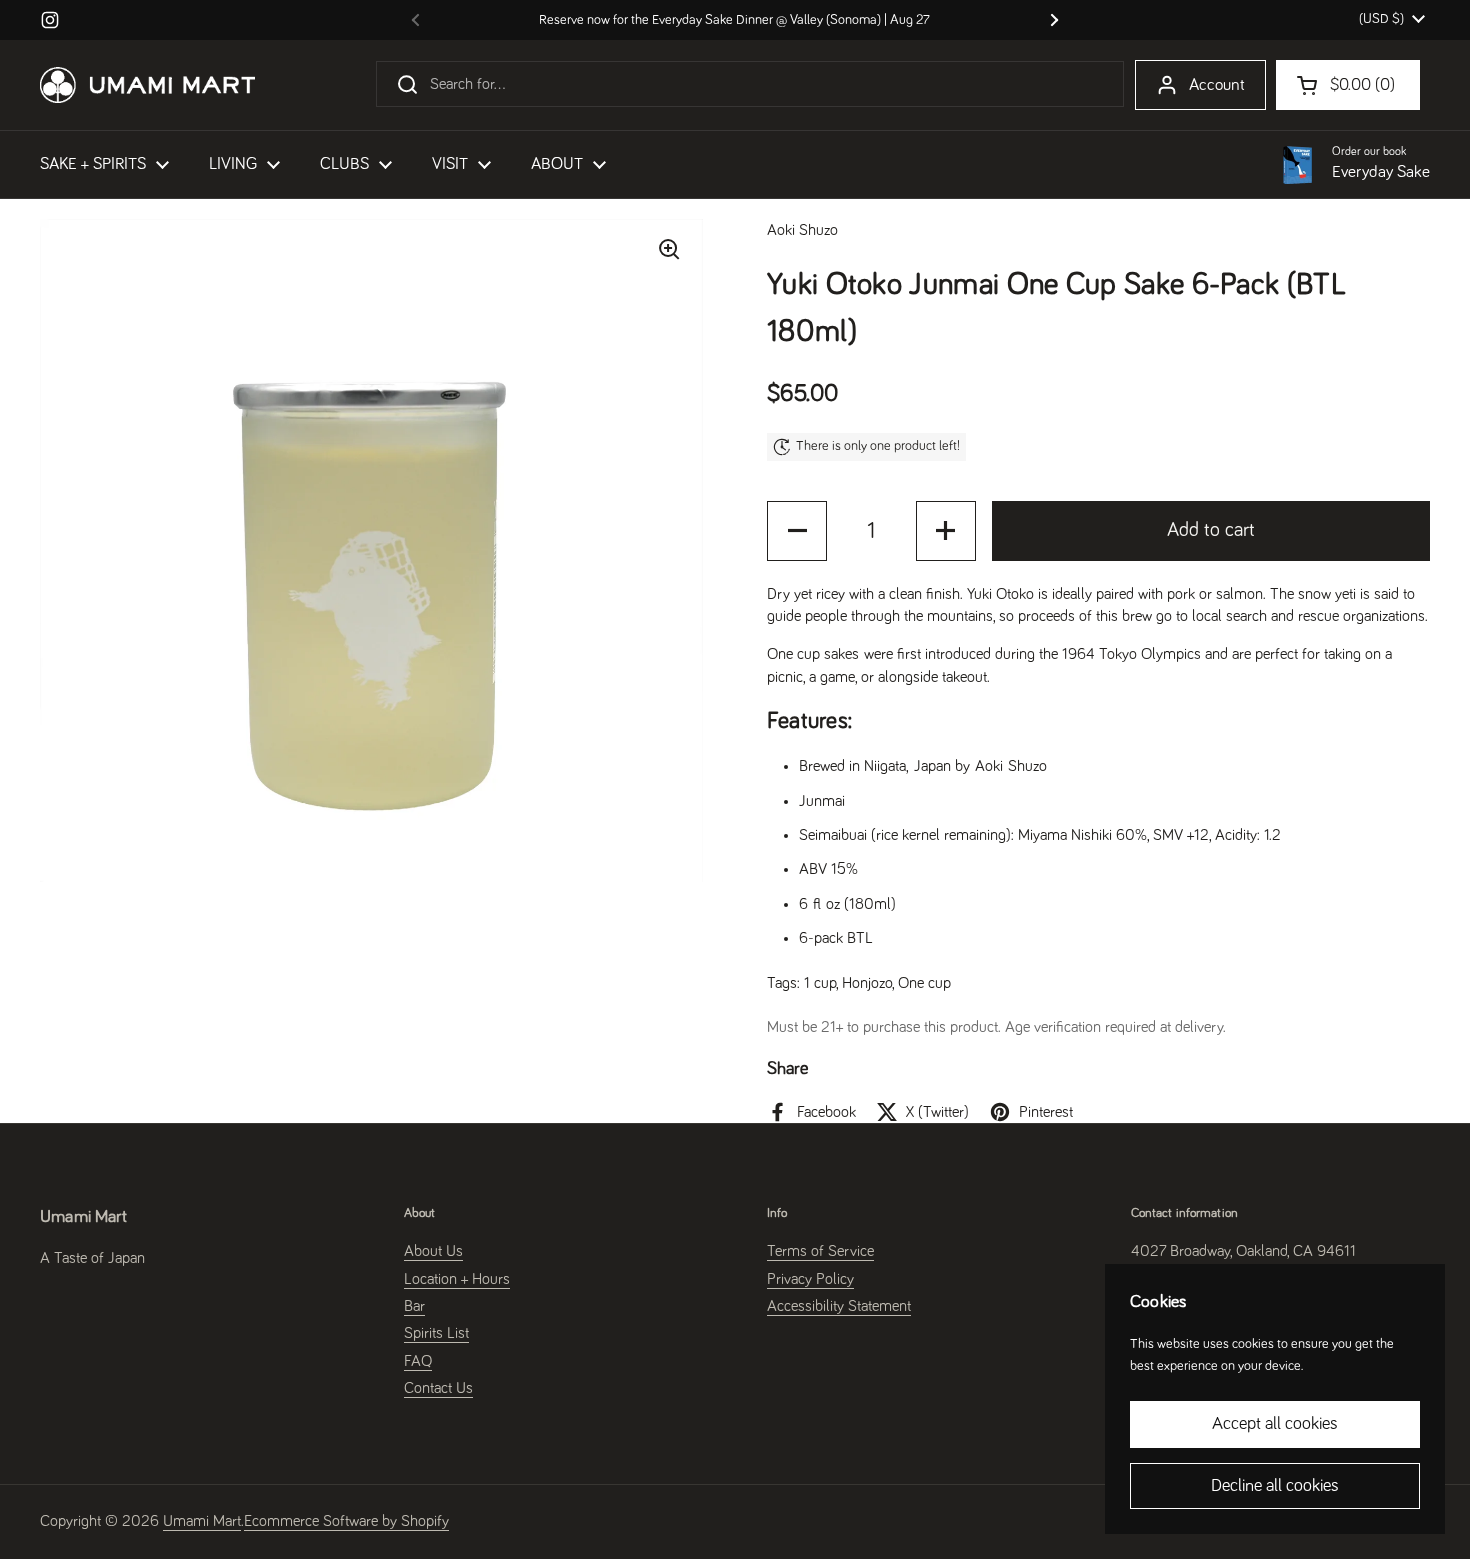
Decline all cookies (1275, 1486)
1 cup (820, 983)
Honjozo (867, 983)
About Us (433, 1251)
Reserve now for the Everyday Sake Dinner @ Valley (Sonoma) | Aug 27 (734, 20)
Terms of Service (820, 1251)
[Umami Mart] (147, 85)
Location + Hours (457, 1279)
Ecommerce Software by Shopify (346, 1521)
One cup (924, 983)
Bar (414, 1306)
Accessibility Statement (839, 1306)
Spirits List (436, 1333)
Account (1217, 85)
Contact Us (438, 1388)
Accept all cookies (1275, 1424)
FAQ (418, 1361)
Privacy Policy (810, 1279)
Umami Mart (202, 1521)
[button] (797, 531)
